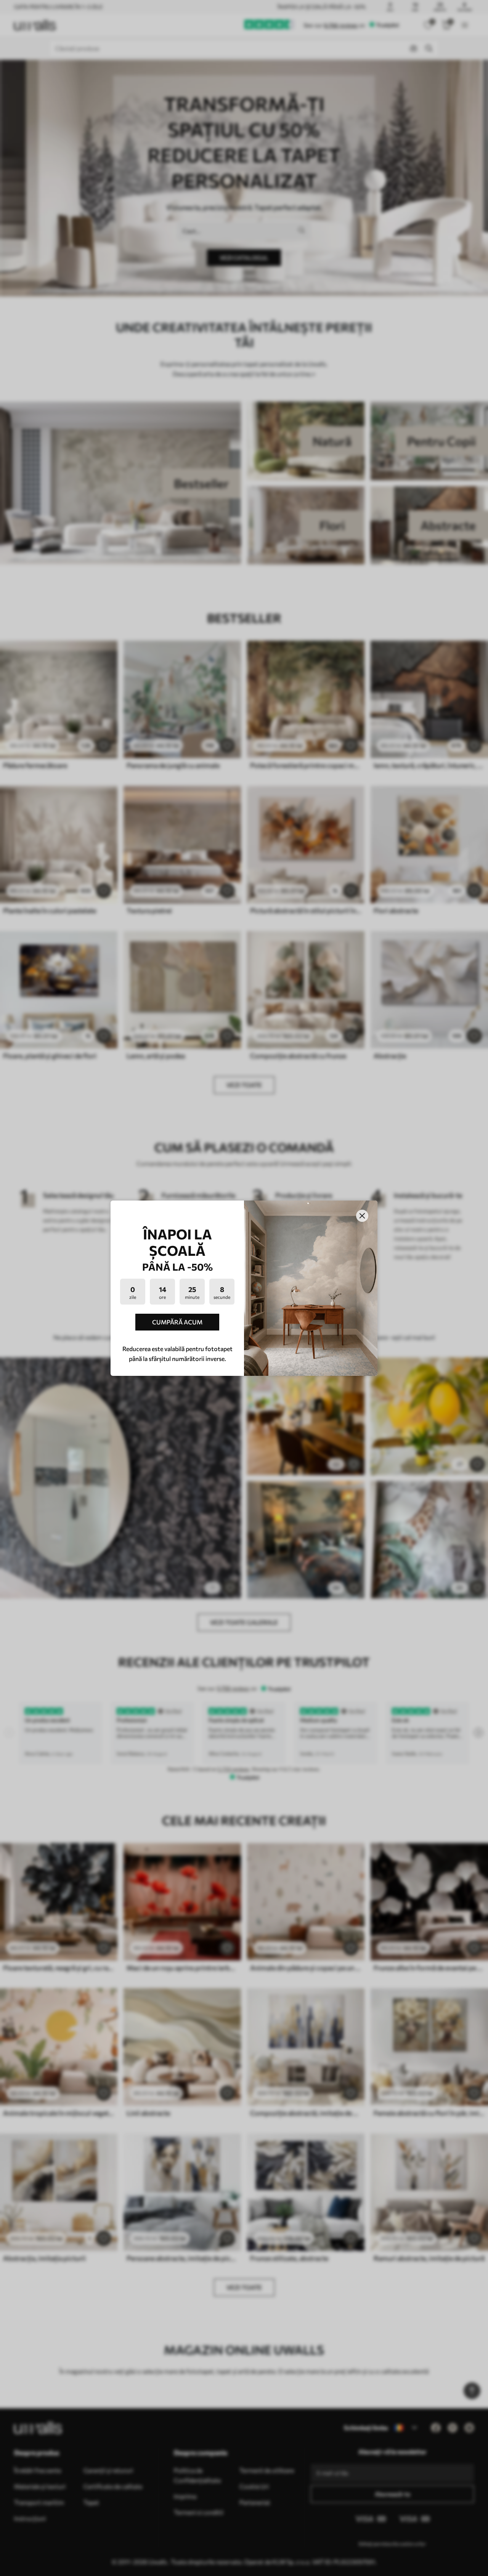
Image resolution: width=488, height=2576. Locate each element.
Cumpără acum (177, 1322)
